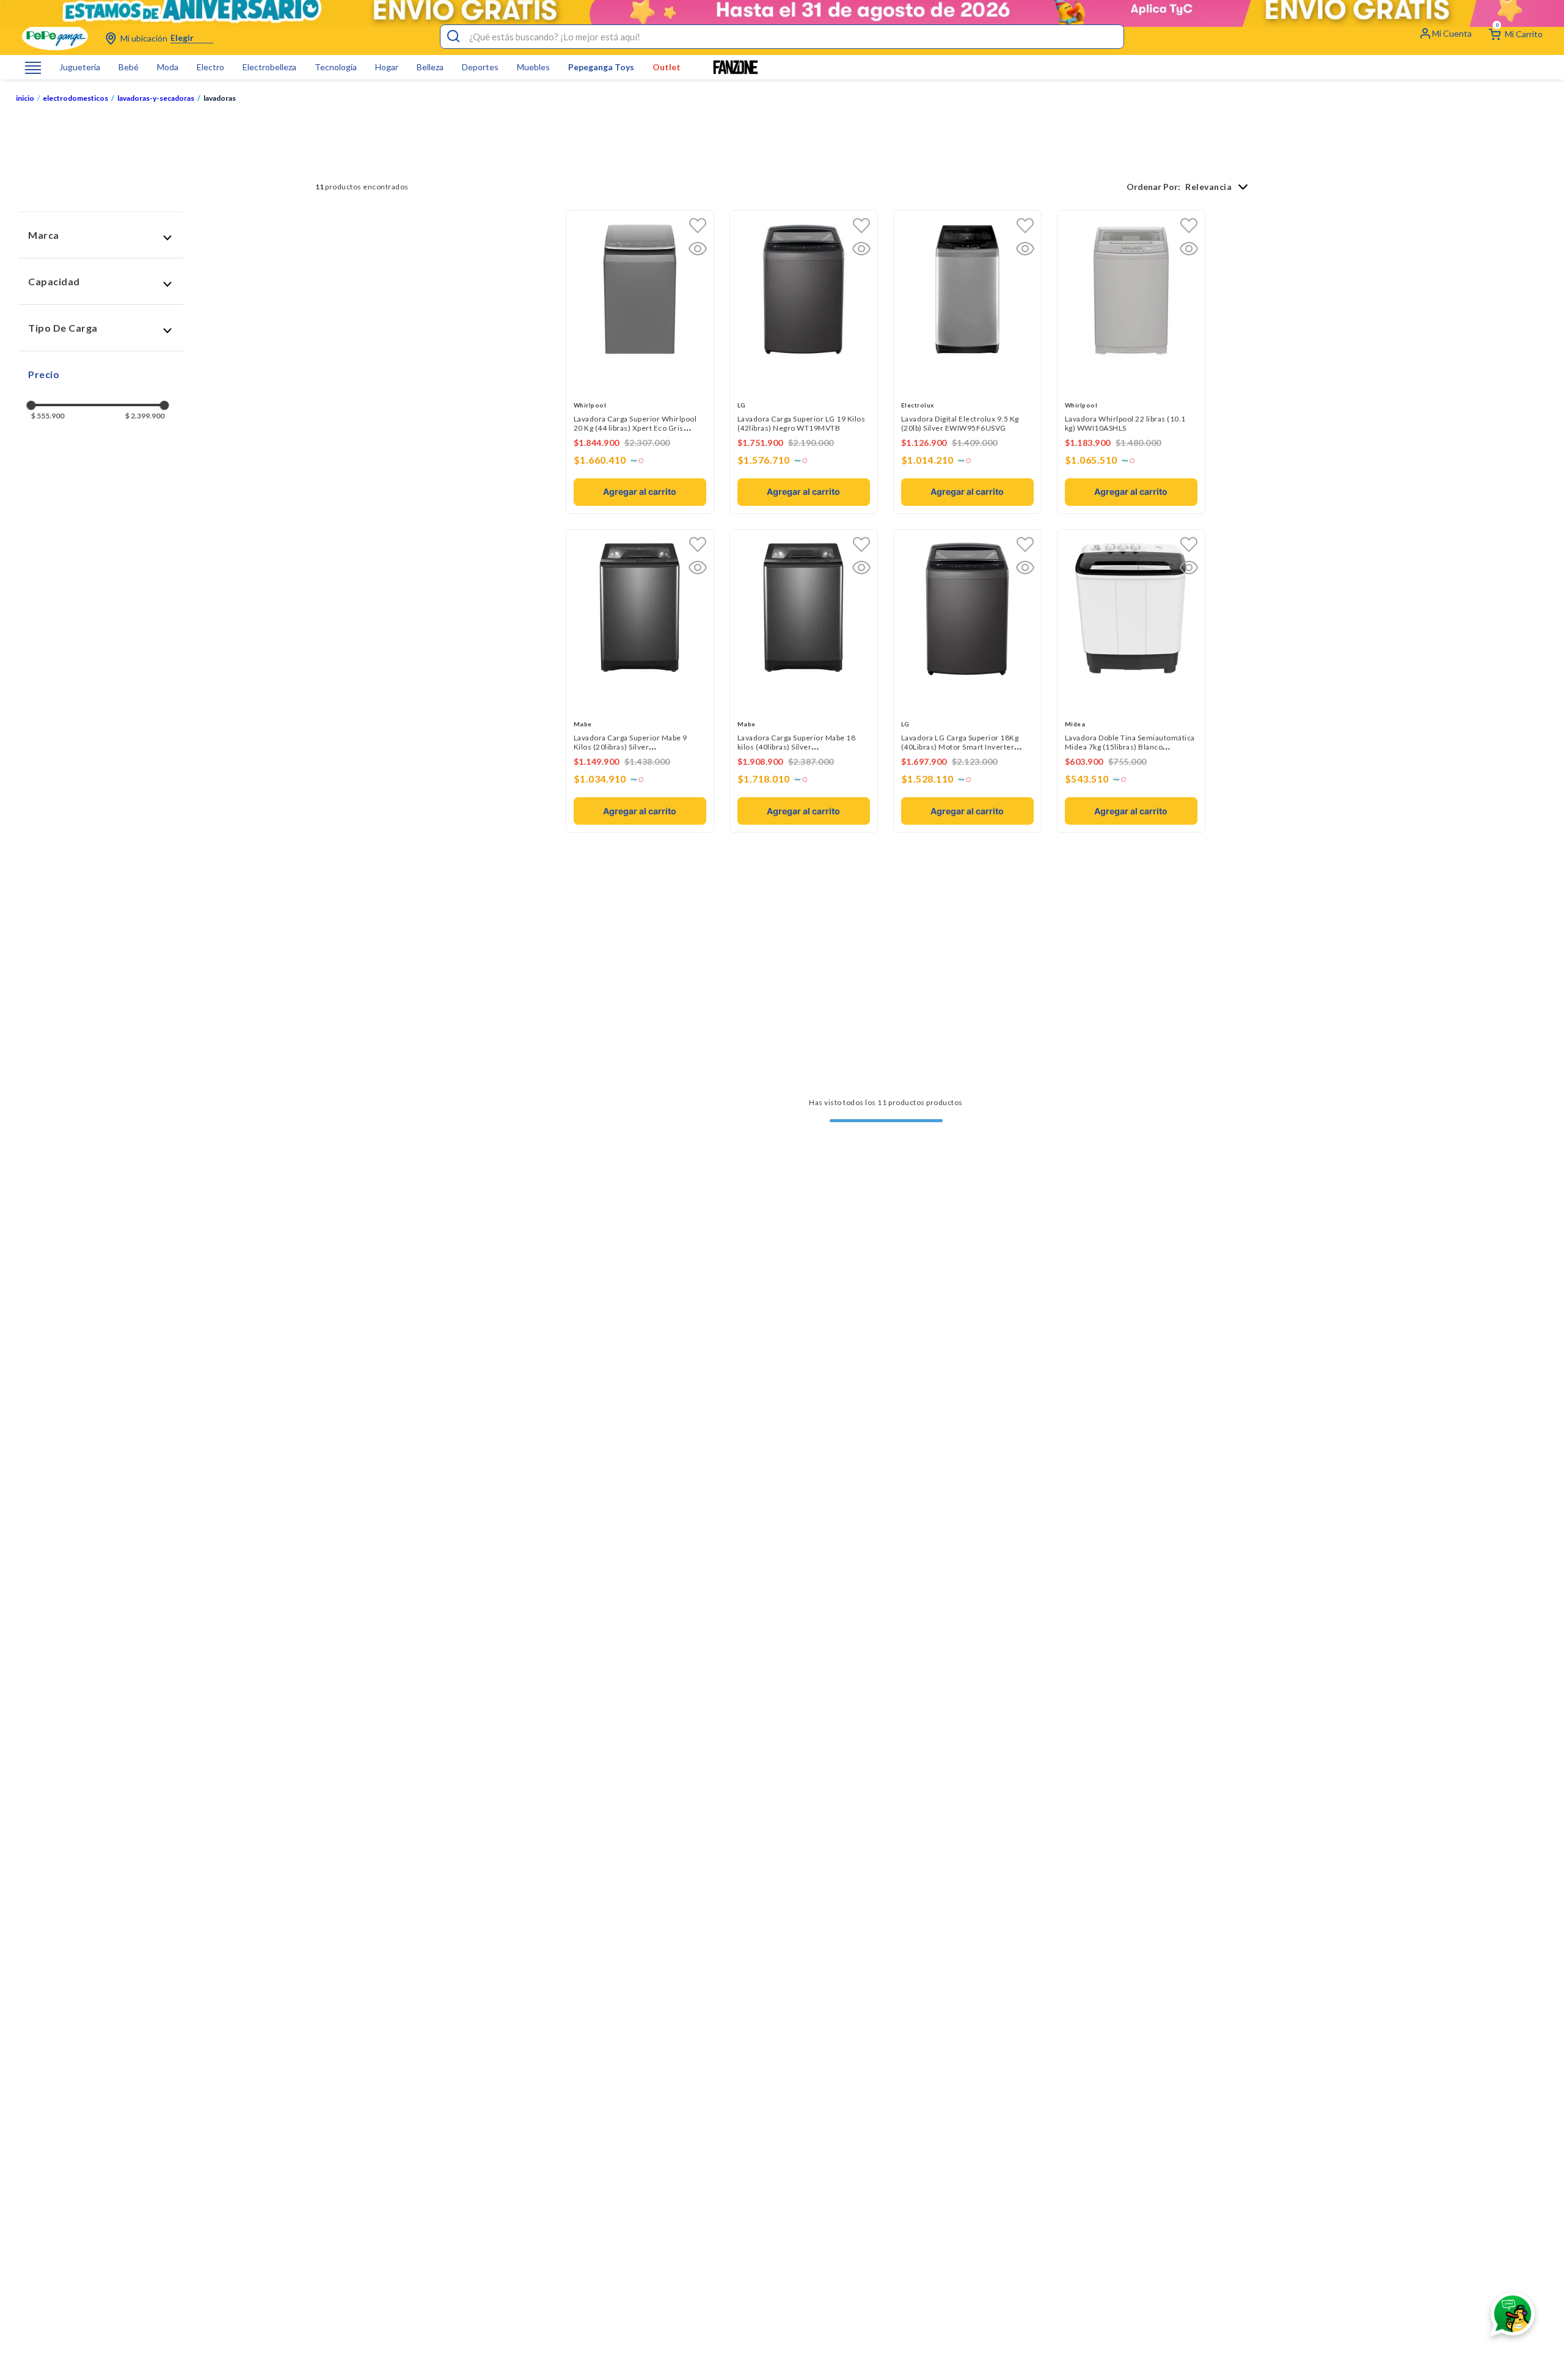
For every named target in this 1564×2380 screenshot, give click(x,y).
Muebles (533, 67)
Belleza (430, 67)
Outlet (667, 67)
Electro (210, 67)
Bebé (129, 67)
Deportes (480, 67)
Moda (168, 67)
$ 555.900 (48, 416)
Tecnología (336, 67)
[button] (101, 235)
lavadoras (220, 98)
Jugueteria (80, 67)
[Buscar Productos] (453, 37)
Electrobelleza (269, 67)
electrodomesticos (79, 98)
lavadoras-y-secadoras (159, 98)
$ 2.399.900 (145, 416)
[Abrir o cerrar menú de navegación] (33, 68)
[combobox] (782, 37)
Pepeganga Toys (601, 67)
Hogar (387, 67)
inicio (25, 98)
